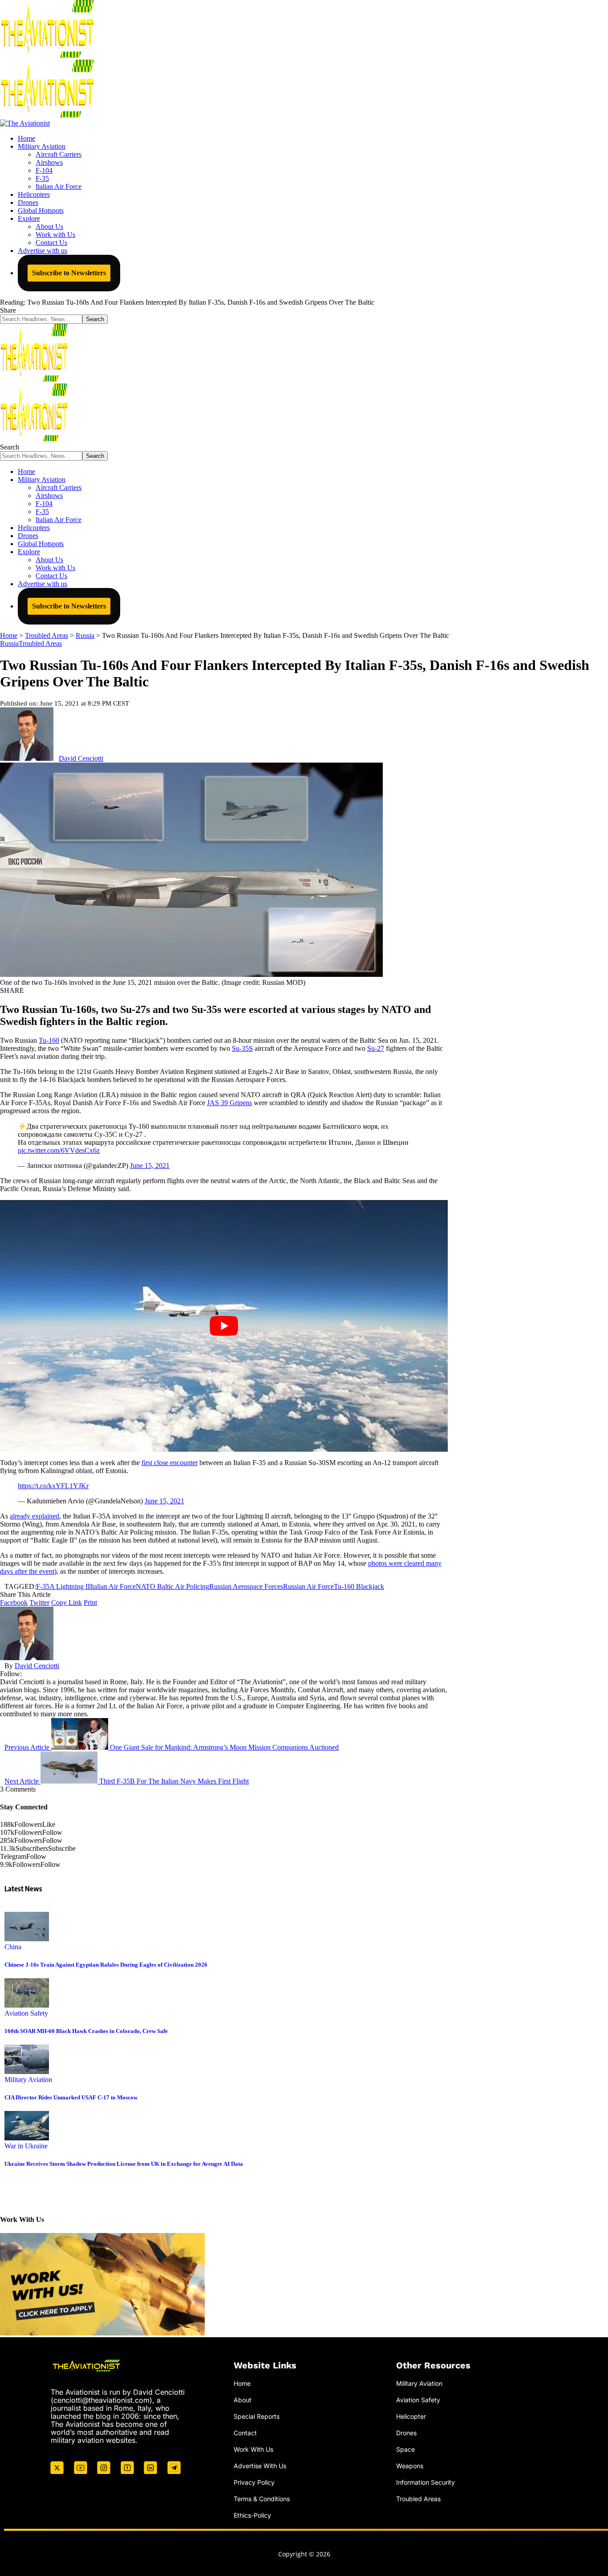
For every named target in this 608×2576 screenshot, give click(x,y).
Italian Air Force (113, 1586)
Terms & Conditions (262, 2499)
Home (242, 2383)
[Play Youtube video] (224, 1326)
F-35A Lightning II (63, 1586)
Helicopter (411, 2416)
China (13, 1947)
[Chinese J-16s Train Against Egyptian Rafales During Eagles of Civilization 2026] (27, 1939)
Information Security (426, 2482)
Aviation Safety (26, 2013)
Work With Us (253, 2449)
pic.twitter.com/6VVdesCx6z (59, 1150)
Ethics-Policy (252, 2515)
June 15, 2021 (150, 1166)
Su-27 (376, 1048)
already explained (34, 1516)
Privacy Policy (254, 2482)
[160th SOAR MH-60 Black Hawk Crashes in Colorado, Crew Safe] (27, 2005)
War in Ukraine (26, 2146)
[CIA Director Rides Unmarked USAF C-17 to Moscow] (27, 2072)
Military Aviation (28, 2080)
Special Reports (257, 2416)
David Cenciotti (81, 758)
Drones (406, 2433)
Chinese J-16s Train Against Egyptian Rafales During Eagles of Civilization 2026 (106, 1965)
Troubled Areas (40, 643)
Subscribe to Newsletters (69, 273)
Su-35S (242, 1048)
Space (405, 2449)
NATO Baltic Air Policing (172, 1586)
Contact (245, 2433)
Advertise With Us (260, 2466)
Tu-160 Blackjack (359, 1586)
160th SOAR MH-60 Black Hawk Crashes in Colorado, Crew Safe (86, 2031)
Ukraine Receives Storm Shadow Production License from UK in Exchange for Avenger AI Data (124, 2164)
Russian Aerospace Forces (246, 1586)
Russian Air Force (308, 1586)
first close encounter (170, 1463)
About (243, 2400)
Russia (9, 643)
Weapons (410, 2466)
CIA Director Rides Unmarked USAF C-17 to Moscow (71, 2097)
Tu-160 (49, 1040)
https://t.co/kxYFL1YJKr (53, 1486)
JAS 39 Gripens (229, 1103)
